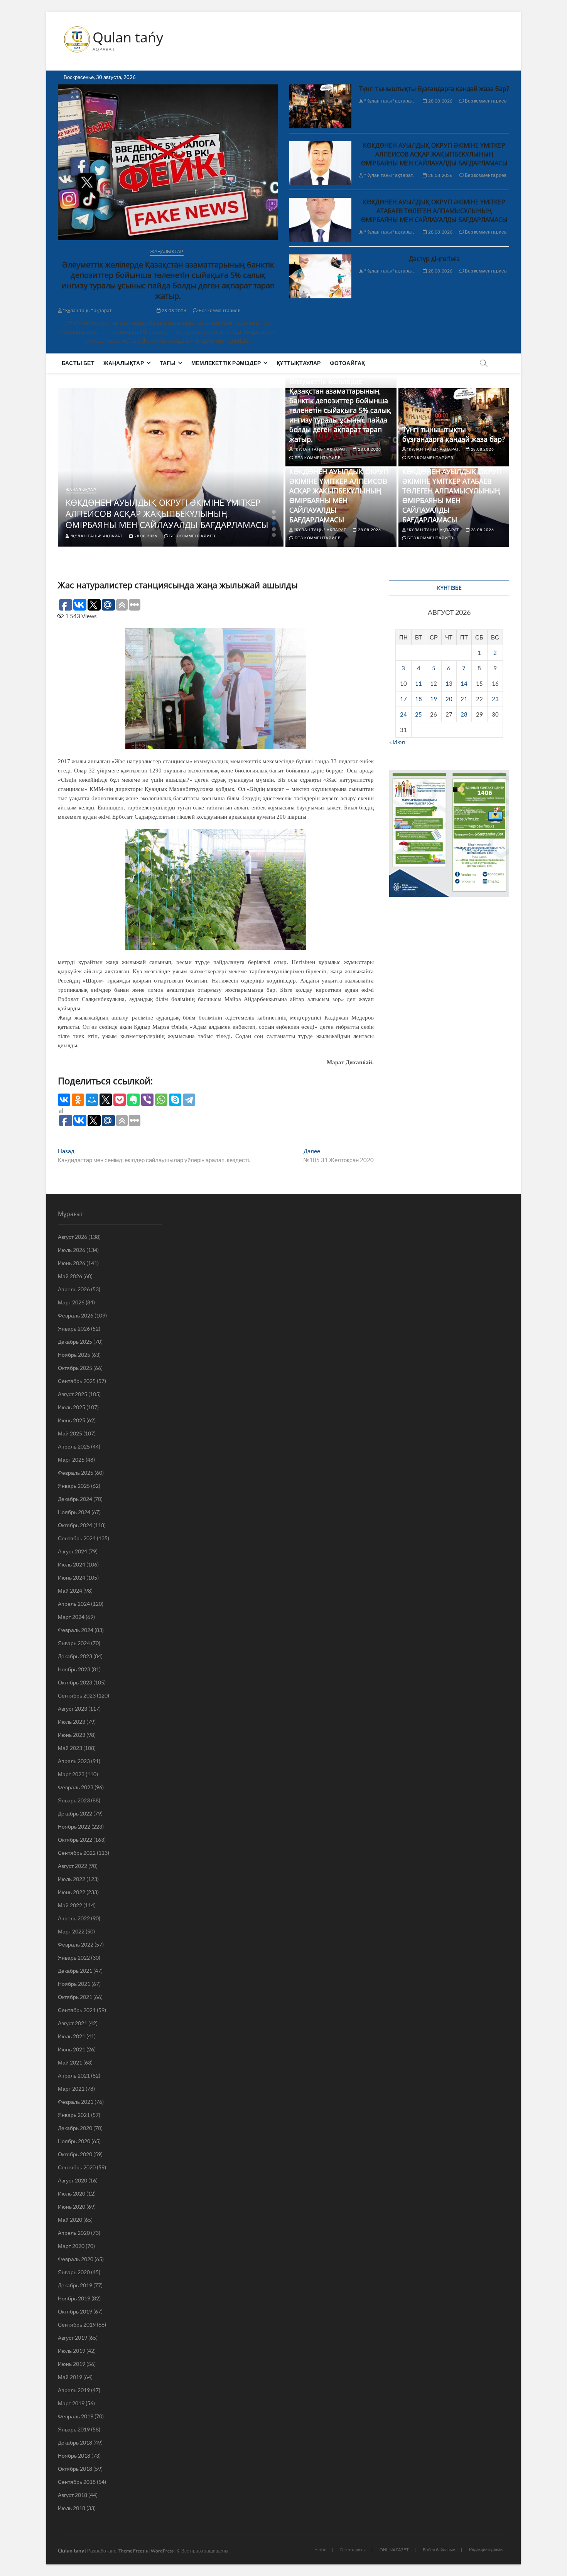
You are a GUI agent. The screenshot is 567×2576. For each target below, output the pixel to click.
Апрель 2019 (74, 2390)
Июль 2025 (72, 1407)
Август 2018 (73, 2495)
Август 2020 (73, 2180)
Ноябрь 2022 (74, 1826)
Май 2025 (70, 1433)
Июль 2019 (72, 2351)
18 (418, 699)
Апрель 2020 (74, 2233)
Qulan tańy (128, 37)
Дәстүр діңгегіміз (434, 259)
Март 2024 (71, 1617)
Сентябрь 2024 (77, 1538)
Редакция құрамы (486, 2549)
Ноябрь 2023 (74, 1669)
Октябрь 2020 (75, 2154)
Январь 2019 (74, 2429)
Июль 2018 (72, 2508)
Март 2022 (71, 1931)
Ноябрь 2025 (74, 1355)
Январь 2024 (74, 1643)
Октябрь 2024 (75, 1525)
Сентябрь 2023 (77, 1695)
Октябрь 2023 (75, 1682)
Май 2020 (70, 2220)
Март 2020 (71, 2246)
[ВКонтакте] (64, 1100)
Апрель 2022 (74, 1918)
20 (449, 699)
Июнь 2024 (72, 1577)
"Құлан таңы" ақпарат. (88, 310)
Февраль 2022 (76, 1944)
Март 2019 (71, 2403)
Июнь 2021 (72, 2049)
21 (464, 699)
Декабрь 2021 (75, 1971)
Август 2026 (73, 1237)
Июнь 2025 (72, 1420)
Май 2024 (70, 1591)
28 (464, 714)
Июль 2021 (72, 2036)
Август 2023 (73, 1709)
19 (434, 699)
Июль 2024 (72, 1564)
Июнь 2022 (72, 1892)
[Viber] (147, 1100)
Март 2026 (71, 1302)
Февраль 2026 (76, 1315)
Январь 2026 (74, 1328)
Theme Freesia (133, 2551)
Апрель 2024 (74, 1604)
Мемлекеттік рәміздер (226, 363)
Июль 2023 (72, 1722)
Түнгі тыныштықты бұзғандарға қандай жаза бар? (434, 89)
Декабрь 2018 (75, 2442)
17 (403, 699)
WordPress (162, 2551)
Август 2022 (73, 1866)
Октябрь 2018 (75, 2469)
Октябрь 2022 (75, 1840)
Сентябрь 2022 (77, 1853)
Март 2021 (71, 2089)
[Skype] (175, 1100)
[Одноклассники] (78, 1100)
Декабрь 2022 (75, 1813)
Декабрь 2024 (75, 1499)
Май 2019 (70, 2377)
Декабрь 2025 (75, 1342)
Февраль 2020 (76, 2259)
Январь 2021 (74, 2115)
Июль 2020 (72, 2193)
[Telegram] (189, 1100)
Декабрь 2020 (75, 2128)
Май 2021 (70, 2062)
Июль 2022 (72, 1879)
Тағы (168, 363)
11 (418, 683)
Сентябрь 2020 (77, 2167)
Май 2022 (70, 1905)
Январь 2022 (74, 1958)
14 (464, 683)
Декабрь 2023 (75, 1656)
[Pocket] (120, 1100)
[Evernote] (133, 1100)
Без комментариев (219, 310)
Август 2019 (73, 2338)
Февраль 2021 (76, 2102)
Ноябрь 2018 (74, 2456)
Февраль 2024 (76, 1630)
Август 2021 (73, 2023)
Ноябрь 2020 (74, 2141)
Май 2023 (70, 1748)
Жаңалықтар (167, 252)
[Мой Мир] (92, 1100)
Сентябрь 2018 (77, 2482)
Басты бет (78, 363)
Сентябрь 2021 (77, 2010)
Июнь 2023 (72, 1735)
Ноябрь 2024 (74, 1512)
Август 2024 (73, 1551)
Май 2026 (70, 1276)
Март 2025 (71, 1460)
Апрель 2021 (74, 2075)
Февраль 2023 (76, 1787)
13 (449, 683)
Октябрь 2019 (75, 2311)
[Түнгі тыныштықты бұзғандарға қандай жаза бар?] (320, 106)
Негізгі (320, 2550)
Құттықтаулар (299, 363)
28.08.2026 (174, 310)
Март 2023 (71, 1774)
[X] (106, 1100)
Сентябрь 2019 (77, 2324)
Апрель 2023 (74, 1761)
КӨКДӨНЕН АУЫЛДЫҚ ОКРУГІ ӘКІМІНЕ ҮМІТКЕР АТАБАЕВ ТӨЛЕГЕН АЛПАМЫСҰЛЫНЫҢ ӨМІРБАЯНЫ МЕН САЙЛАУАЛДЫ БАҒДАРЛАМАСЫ (434, 211)
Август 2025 (73, 1394)
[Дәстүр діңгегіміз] (320, 276)
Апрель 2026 (74, 1289)
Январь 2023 (74, 1800)
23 (495, 699)
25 (418, 714)
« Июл (397, 742)
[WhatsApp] (161, 1100)
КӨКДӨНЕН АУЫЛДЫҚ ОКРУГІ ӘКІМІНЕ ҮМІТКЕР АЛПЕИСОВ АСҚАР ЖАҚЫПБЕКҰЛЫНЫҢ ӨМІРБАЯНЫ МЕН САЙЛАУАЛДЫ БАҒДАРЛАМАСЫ (434, 154)
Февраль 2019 (76, 2416)
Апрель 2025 (74, 1446)
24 (403, 714)
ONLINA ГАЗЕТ (394, 2550)
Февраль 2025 (76, 1473)
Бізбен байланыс (439, 2550)
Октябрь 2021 (75, 1997)
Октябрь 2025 (75, 1368)
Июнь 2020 (72, 2207)
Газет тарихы (353, 2550)
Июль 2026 (72, 1250)
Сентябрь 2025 (77, 1381)
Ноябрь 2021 (74, 1984)
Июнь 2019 (72, 2364)
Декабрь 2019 (75, 2285)
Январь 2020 (74, 2272)
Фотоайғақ (348, 363)
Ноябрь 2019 (74, 2298)
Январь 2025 (74, 1486)
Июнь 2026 (72, 1263)
